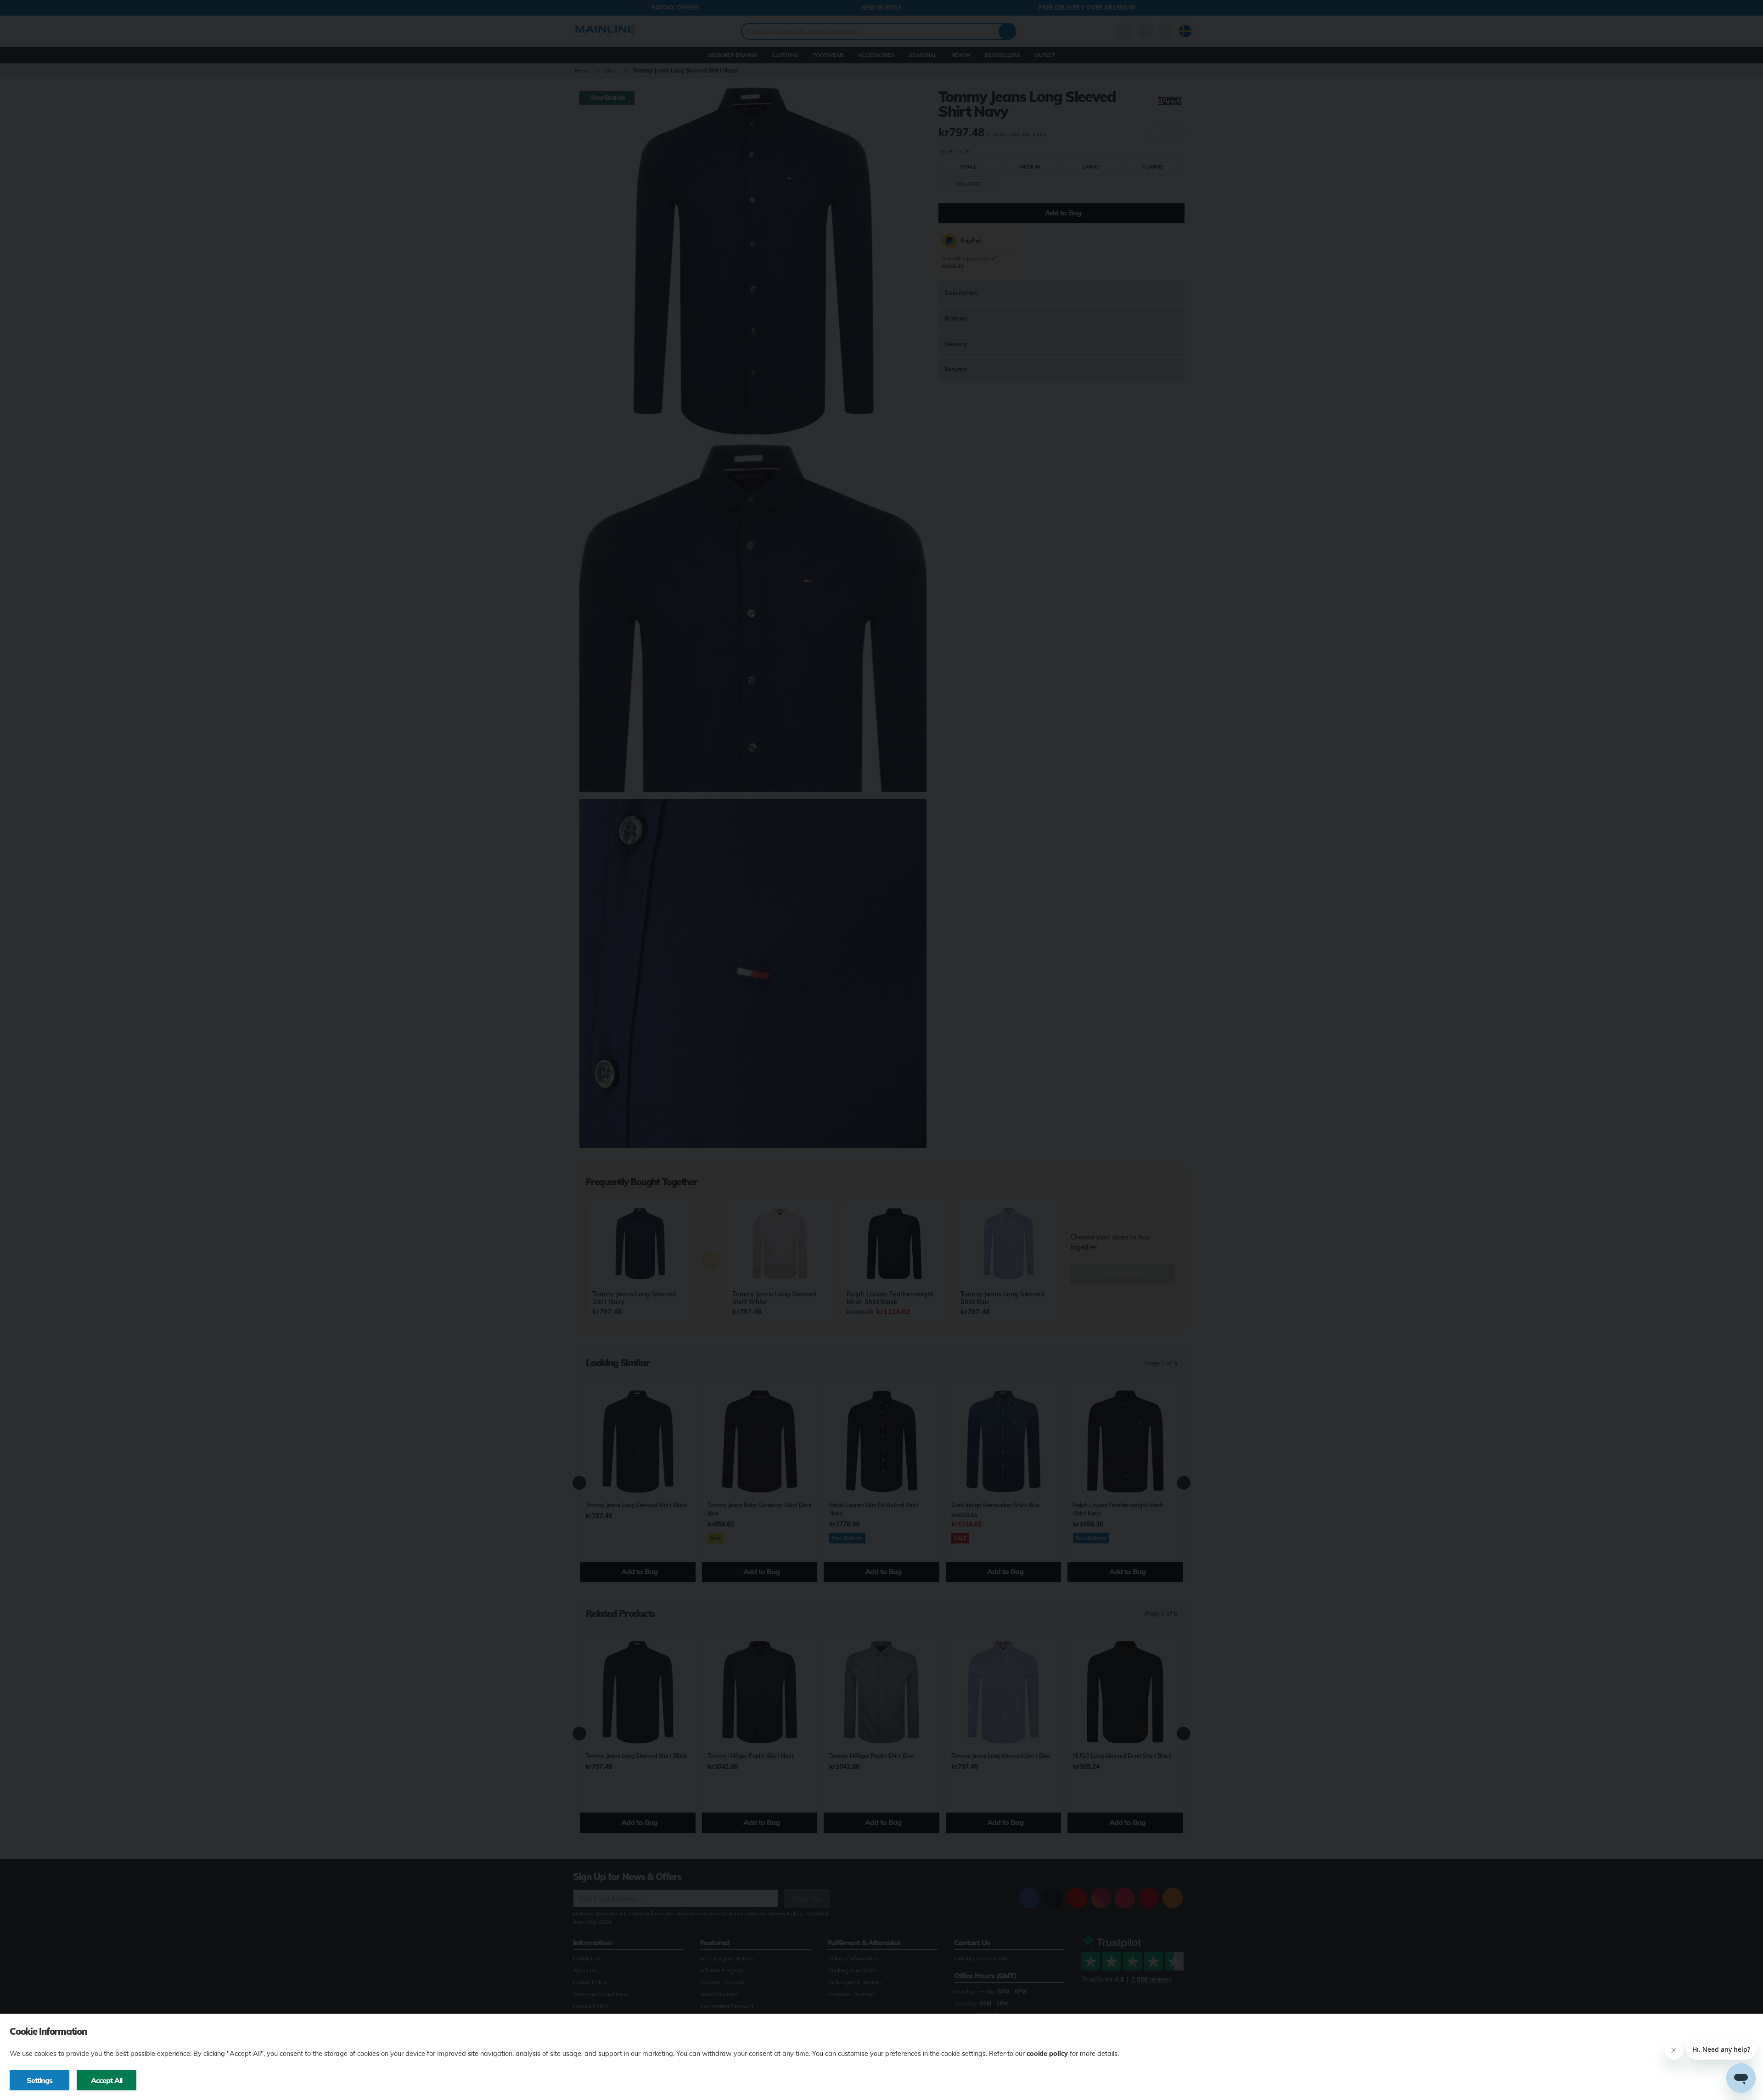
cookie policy (1047, 2054)
